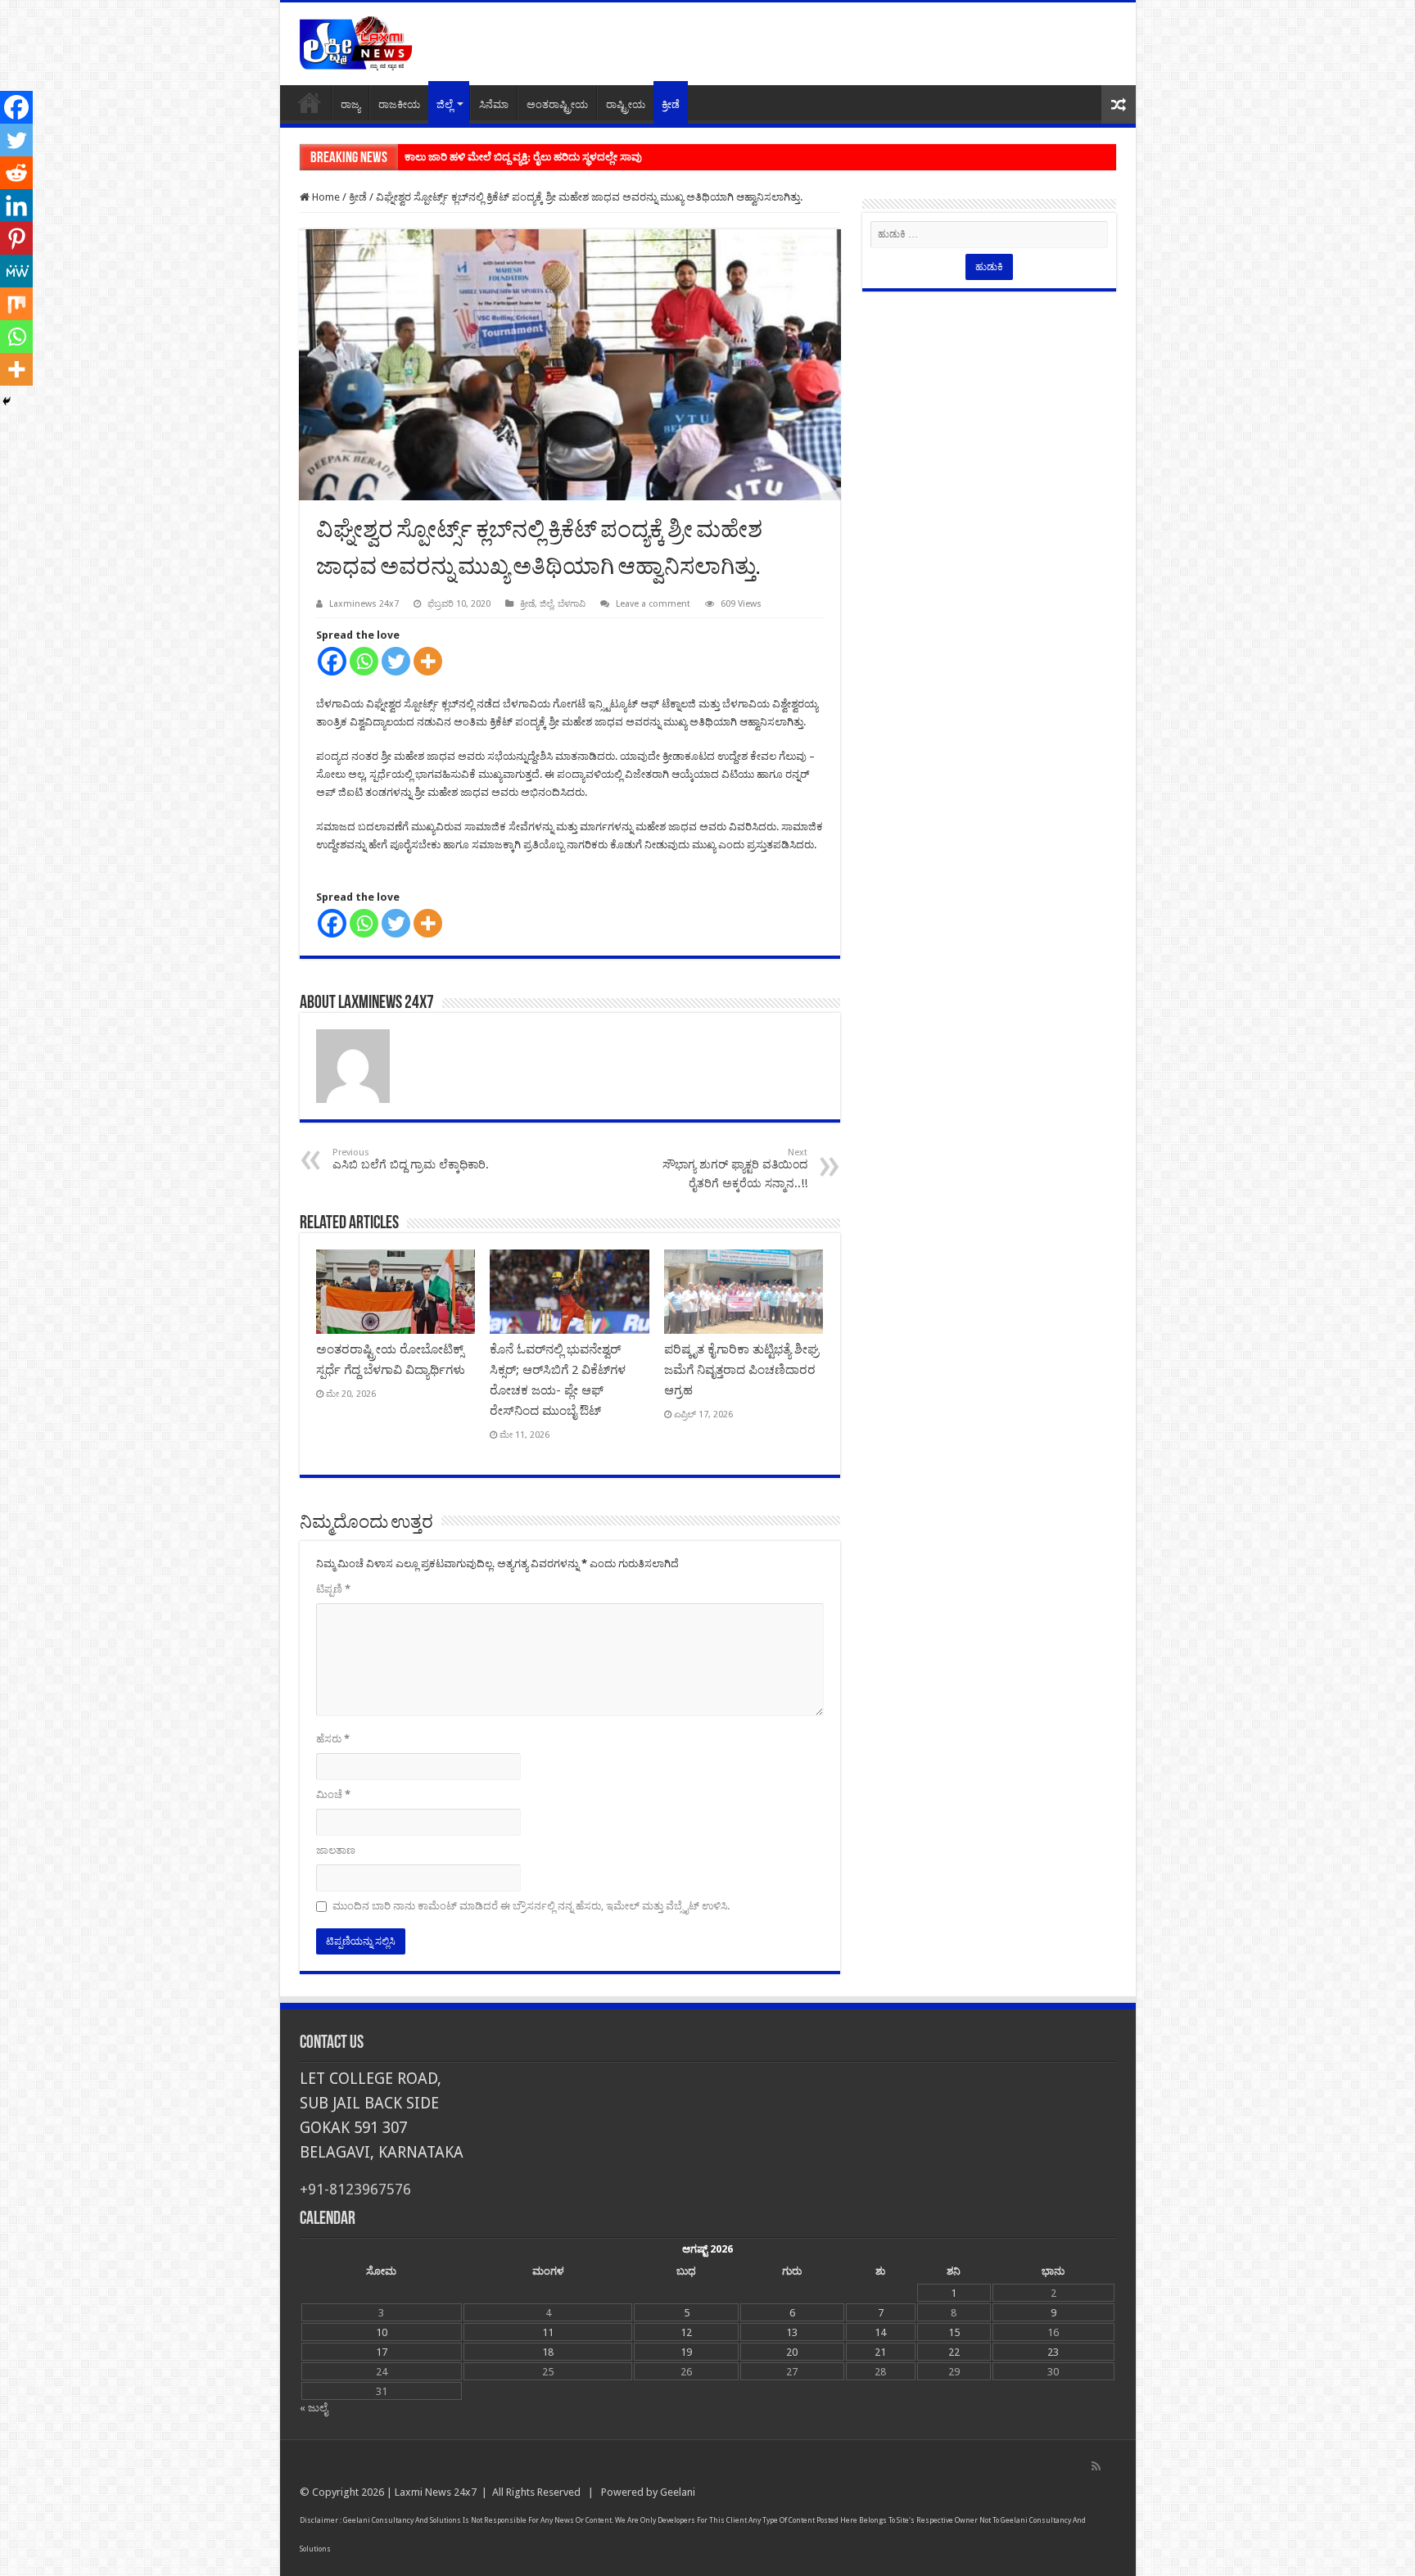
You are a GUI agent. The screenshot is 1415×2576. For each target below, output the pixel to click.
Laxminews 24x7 (364, 604)
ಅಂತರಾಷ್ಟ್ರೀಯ (557, 104)
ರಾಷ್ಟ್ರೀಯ (626, 104)
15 (954, 2332)
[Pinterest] (16, 238)
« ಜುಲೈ (314, 2408)
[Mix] (16, 304)
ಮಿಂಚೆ (333, 1794)
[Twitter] (396, 661)
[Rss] (1096, 2466)
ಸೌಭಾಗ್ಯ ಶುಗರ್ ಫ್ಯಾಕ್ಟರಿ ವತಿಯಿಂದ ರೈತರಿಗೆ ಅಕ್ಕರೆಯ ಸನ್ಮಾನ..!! (735, 1168)
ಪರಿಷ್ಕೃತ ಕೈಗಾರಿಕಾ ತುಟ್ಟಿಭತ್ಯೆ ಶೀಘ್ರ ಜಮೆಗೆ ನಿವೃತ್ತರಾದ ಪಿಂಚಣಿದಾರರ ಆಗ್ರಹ (741, 1370)
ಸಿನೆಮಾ (494, 104)
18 (548, 2352)
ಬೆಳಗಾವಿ (572, 604)
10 (382, 2332)
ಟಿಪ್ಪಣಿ (333, 1589)
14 (880, 2332)
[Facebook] (332, 661)
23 (1053, 2352)
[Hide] (7, 401)
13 (792, 2332)
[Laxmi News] (355, 41)
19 (686, 2352)
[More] (428, 661)
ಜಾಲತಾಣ (336, 1850)
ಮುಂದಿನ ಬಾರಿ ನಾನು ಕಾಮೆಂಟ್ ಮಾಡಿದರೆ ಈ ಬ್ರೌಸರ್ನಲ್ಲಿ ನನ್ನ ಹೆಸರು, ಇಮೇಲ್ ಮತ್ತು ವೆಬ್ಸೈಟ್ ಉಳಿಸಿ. (531, 1906)
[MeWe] (16, 271)
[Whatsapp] (364, 661)
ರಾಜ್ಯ (350, 104)
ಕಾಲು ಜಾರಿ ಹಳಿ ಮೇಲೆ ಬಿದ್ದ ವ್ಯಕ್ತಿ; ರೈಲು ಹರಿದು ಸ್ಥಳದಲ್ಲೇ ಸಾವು (523, 157)
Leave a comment (653, 604)
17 (382, 2352)
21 (880, 2352)
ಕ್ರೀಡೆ (671, 104)
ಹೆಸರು (333, 1739)
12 (686, 2332)
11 (548, 2332)
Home (310, 102)
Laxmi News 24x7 (436, 2492)
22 (954, 2352)
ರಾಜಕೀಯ (399, 104)
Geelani (678, 2492)
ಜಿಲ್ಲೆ (445, 104)
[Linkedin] (16, 206)
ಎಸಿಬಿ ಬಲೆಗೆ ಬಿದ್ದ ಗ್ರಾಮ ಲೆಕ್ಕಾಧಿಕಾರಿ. (411, 1159)
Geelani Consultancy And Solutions (402, 2520)
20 (792, 2352)
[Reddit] (16, 173)
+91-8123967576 (355, 2189)
